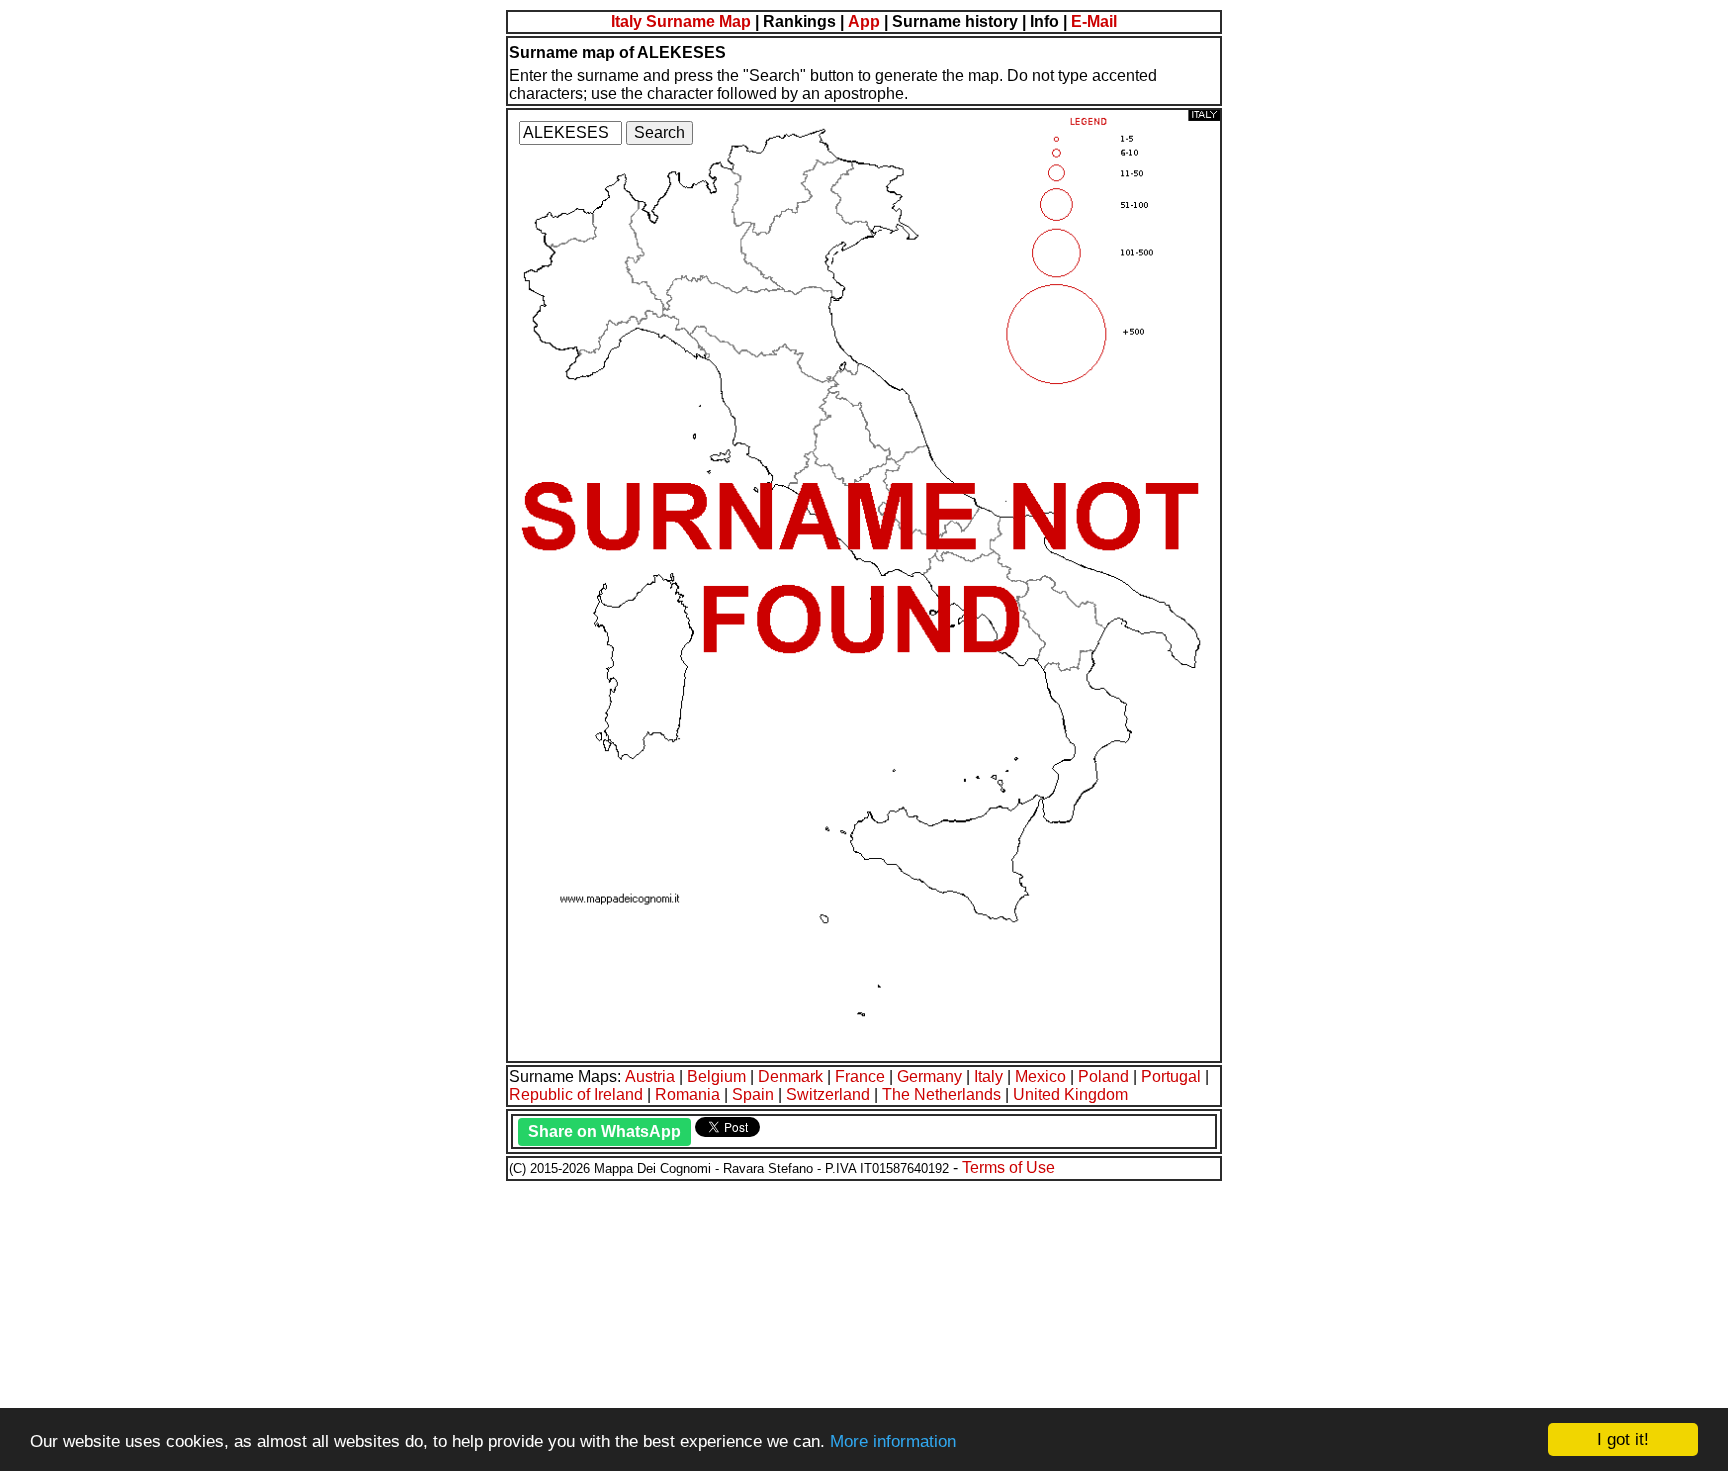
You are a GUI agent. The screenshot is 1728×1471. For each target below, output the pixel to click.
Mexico (1040, 1076)
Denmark (790, 1076)
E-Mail (1094, 21)
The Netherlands (941, 1094)
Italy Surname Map (681, 21)
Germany (929, 1076)
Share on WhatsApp (604, 1131)
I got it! (1623, 1439)
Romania (687, 1094)
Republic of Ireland (576, 1094)
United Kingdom (1070, 1094)
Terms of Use (1008, 1167)
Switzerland (828, 1094)
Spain (753, 1094)
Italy (988, 1076)
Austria (650, 1076)
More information (893, 1441)
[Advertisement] (608, 1323)
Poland (1103, 1076)
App (864, 21)
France (860, 1076)
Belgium (716, 1076)
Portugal (1171, 1076)
